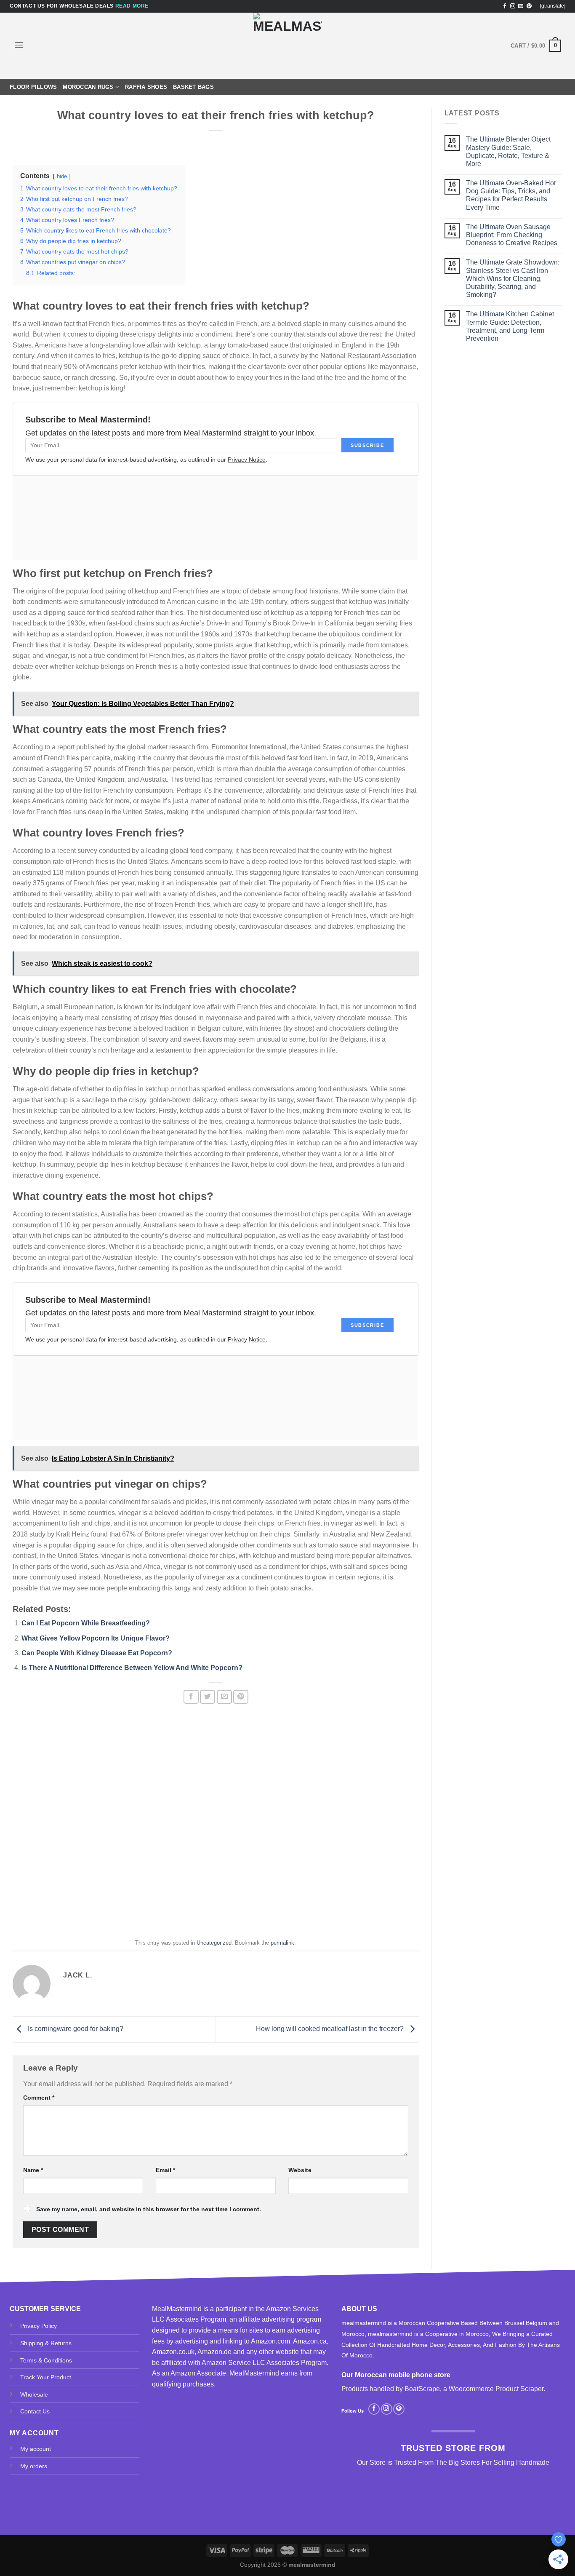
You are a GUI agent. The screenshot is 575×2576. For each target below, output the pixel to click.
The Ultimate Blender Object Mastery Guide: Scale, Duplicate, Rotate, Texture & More (508, 151)
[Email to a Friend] (224, 1697)
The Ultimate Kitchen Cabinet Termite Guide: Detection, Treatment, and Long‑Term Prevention (510, 326)
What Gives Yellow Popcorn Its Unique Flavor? (96, 1638)
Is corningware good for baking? (75, 2029)
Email (165, 2170)
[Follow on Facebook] (505, 6)
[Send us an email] (521, 6)
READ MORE (132, 6)
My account (36, 2449)
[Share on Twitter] (208, 1697)
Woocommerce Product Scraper (496, 2389)
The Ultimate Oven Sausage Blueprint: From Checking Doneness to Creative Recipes (512, 235)
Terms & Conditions (46, 2360)
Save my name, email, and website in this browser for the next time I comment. (149, 2209)
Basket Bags (193, 87)
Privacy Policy (39, 2326)
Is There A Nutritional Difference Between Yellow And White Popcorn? (132, 1668)
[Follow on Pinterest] (529, 6)
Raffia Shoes (146, 87)
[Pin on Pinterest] (241, 1697)
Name (33, 2170)
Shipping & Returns (46, 2343)
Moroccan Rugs (88, 87)
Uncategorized (214, 1943)
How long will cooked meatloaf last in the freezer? (331, 2029)
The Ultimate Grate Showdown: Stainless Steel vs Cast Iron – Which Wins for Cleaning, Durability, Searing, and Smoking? (513, 278)
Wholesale (34, 2394)
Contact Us (35, 2411)
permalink (282, 1943)
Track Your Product (46, 2377)
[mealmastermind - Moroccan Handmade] (287, 46)
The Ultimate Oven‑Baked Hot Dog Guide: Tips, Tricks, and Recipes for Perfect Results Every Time (511, 195)
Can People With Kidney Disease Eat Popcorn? (97, 1653)
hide (62, 176)
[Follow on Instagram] (513, 6)
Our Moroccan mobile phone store (396, 2375)
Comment (39, 2098)
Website (300, 2170)
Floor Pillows (33, 87)
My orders (34, 2466)
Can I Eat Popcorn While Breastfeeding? (86, 1623)
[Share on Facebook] (191, 1697)
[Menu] (19, 45)
